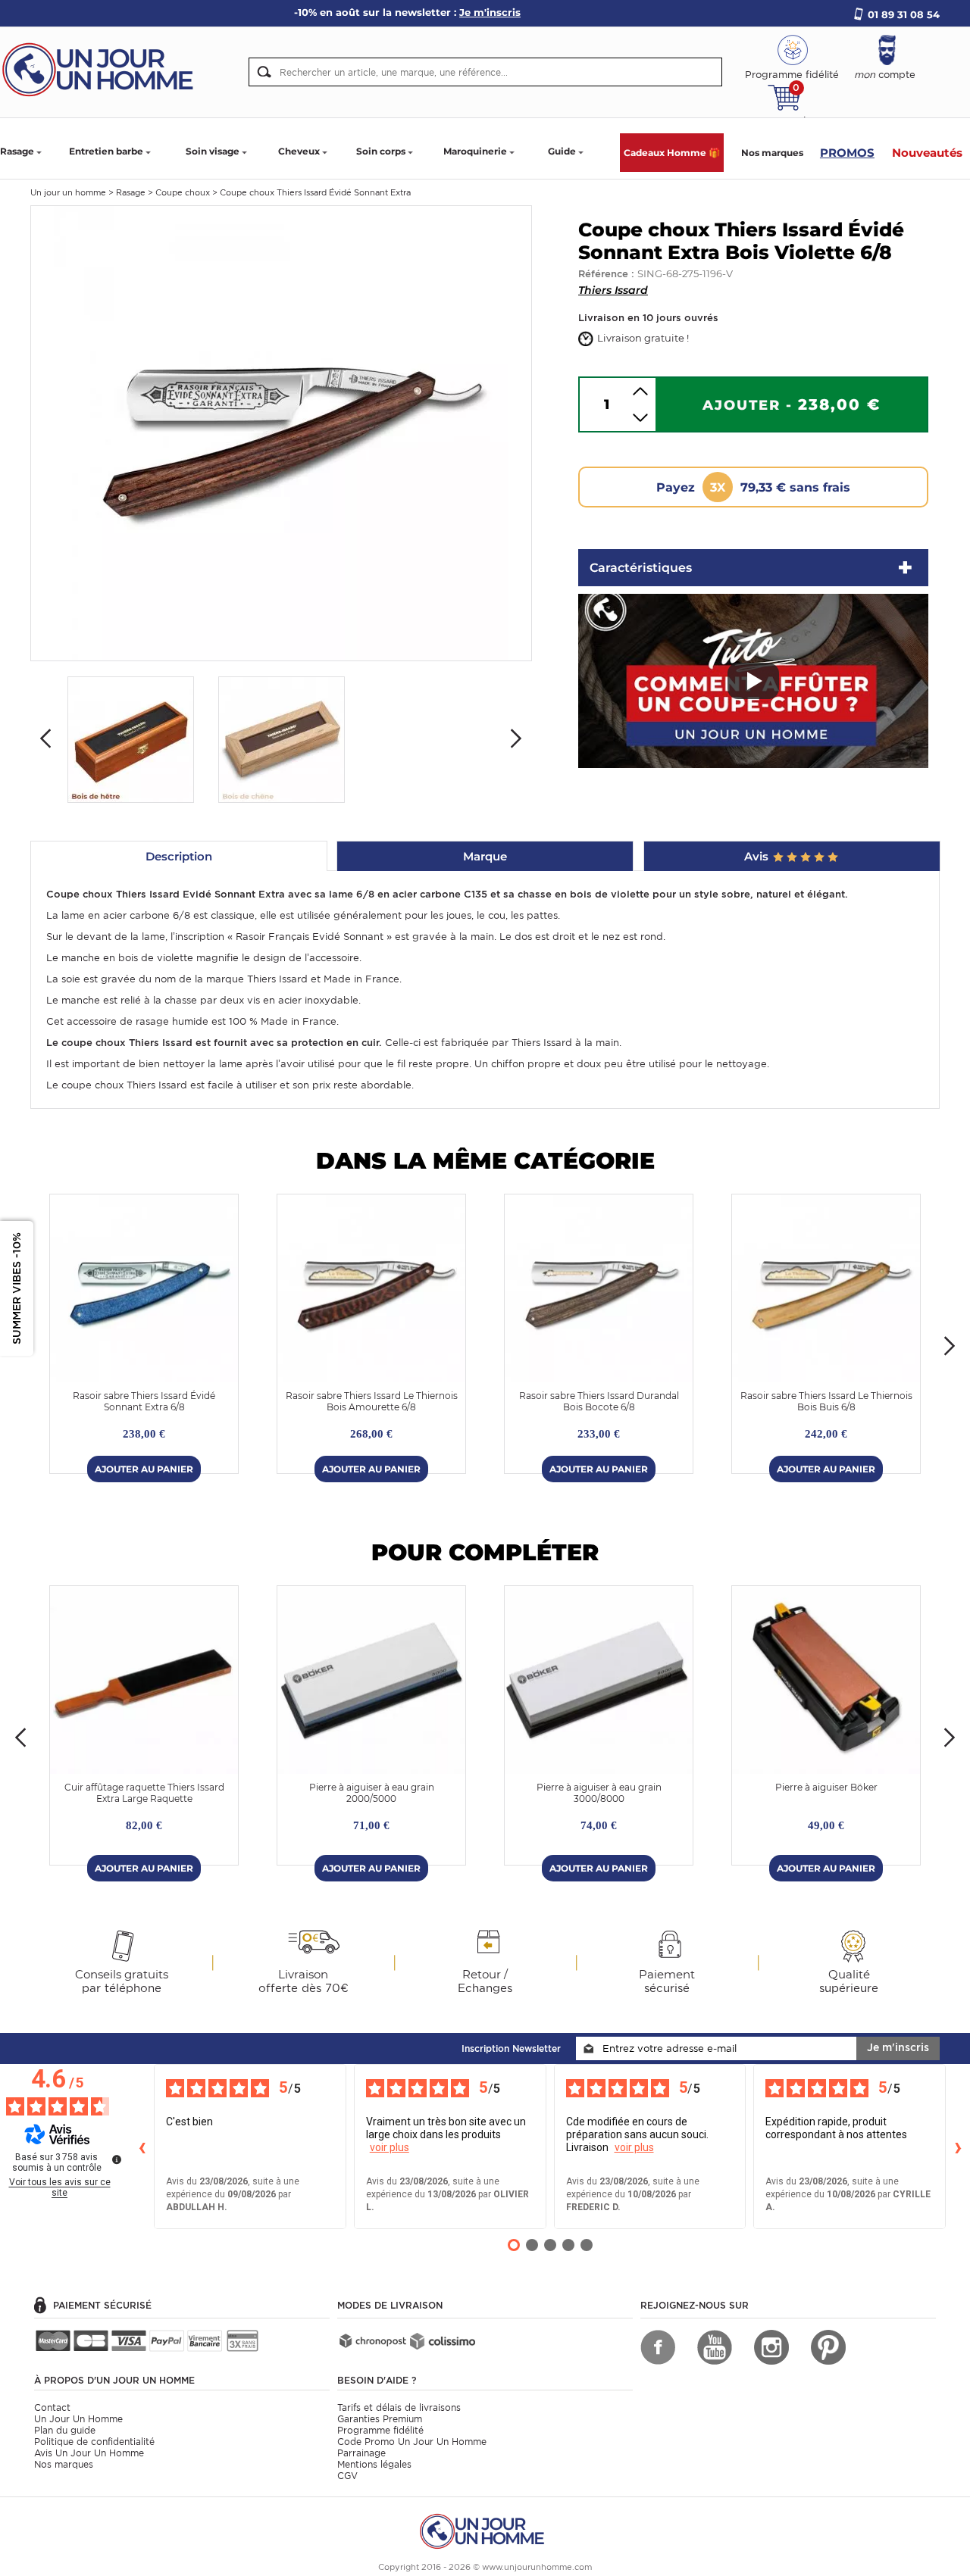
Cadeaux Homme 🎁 (672, 153)
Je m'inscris (898, 2047)
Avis (758, 856)
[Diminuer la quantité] (640, 418)
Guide (562, 151)
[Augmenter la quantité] (640, 391)
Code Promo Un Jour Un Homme (412, 2442)
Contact (52, 2407)
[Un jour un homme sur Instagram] (771, 2347)
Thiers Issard (613, 290)
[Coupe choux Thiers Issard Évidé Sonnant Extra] (281, 432)
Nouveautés (927, 153)
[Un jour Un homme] (102, 69)
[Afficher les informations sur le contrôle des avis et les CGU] (117, 2159)
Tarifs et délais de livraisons (399, 2407)
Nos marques (772, 153)
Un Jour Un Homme (78, 2419)
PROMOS (847, 153)
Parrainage (361, 2453)
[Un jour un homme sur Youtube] (715, 2347)
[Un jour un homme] (485, 2530)
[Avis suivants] (958, 2147)
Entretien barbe (106, 151)
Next (516, 738)
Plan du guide (65, 2430)
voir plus (390, 2147)
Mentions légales (374, 2464)
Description (179, 856)
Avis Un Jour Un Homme (89, 2453)
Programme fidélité (380, 2430)
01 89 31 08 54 (904, 14)
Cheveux (299, 151)
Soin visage (213, 151)
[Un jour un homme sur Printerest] (828, 2347)
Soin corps (381, 151)
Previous (45, 738)
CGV (347, 2476)
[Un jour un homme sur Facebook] (658, 2347)
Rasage (17, 151)
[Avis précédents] (142, 2147)
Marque (485, 856)
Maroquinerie (475, 151)
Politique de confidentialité (94, 2442)
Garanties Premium (380, 2419)
